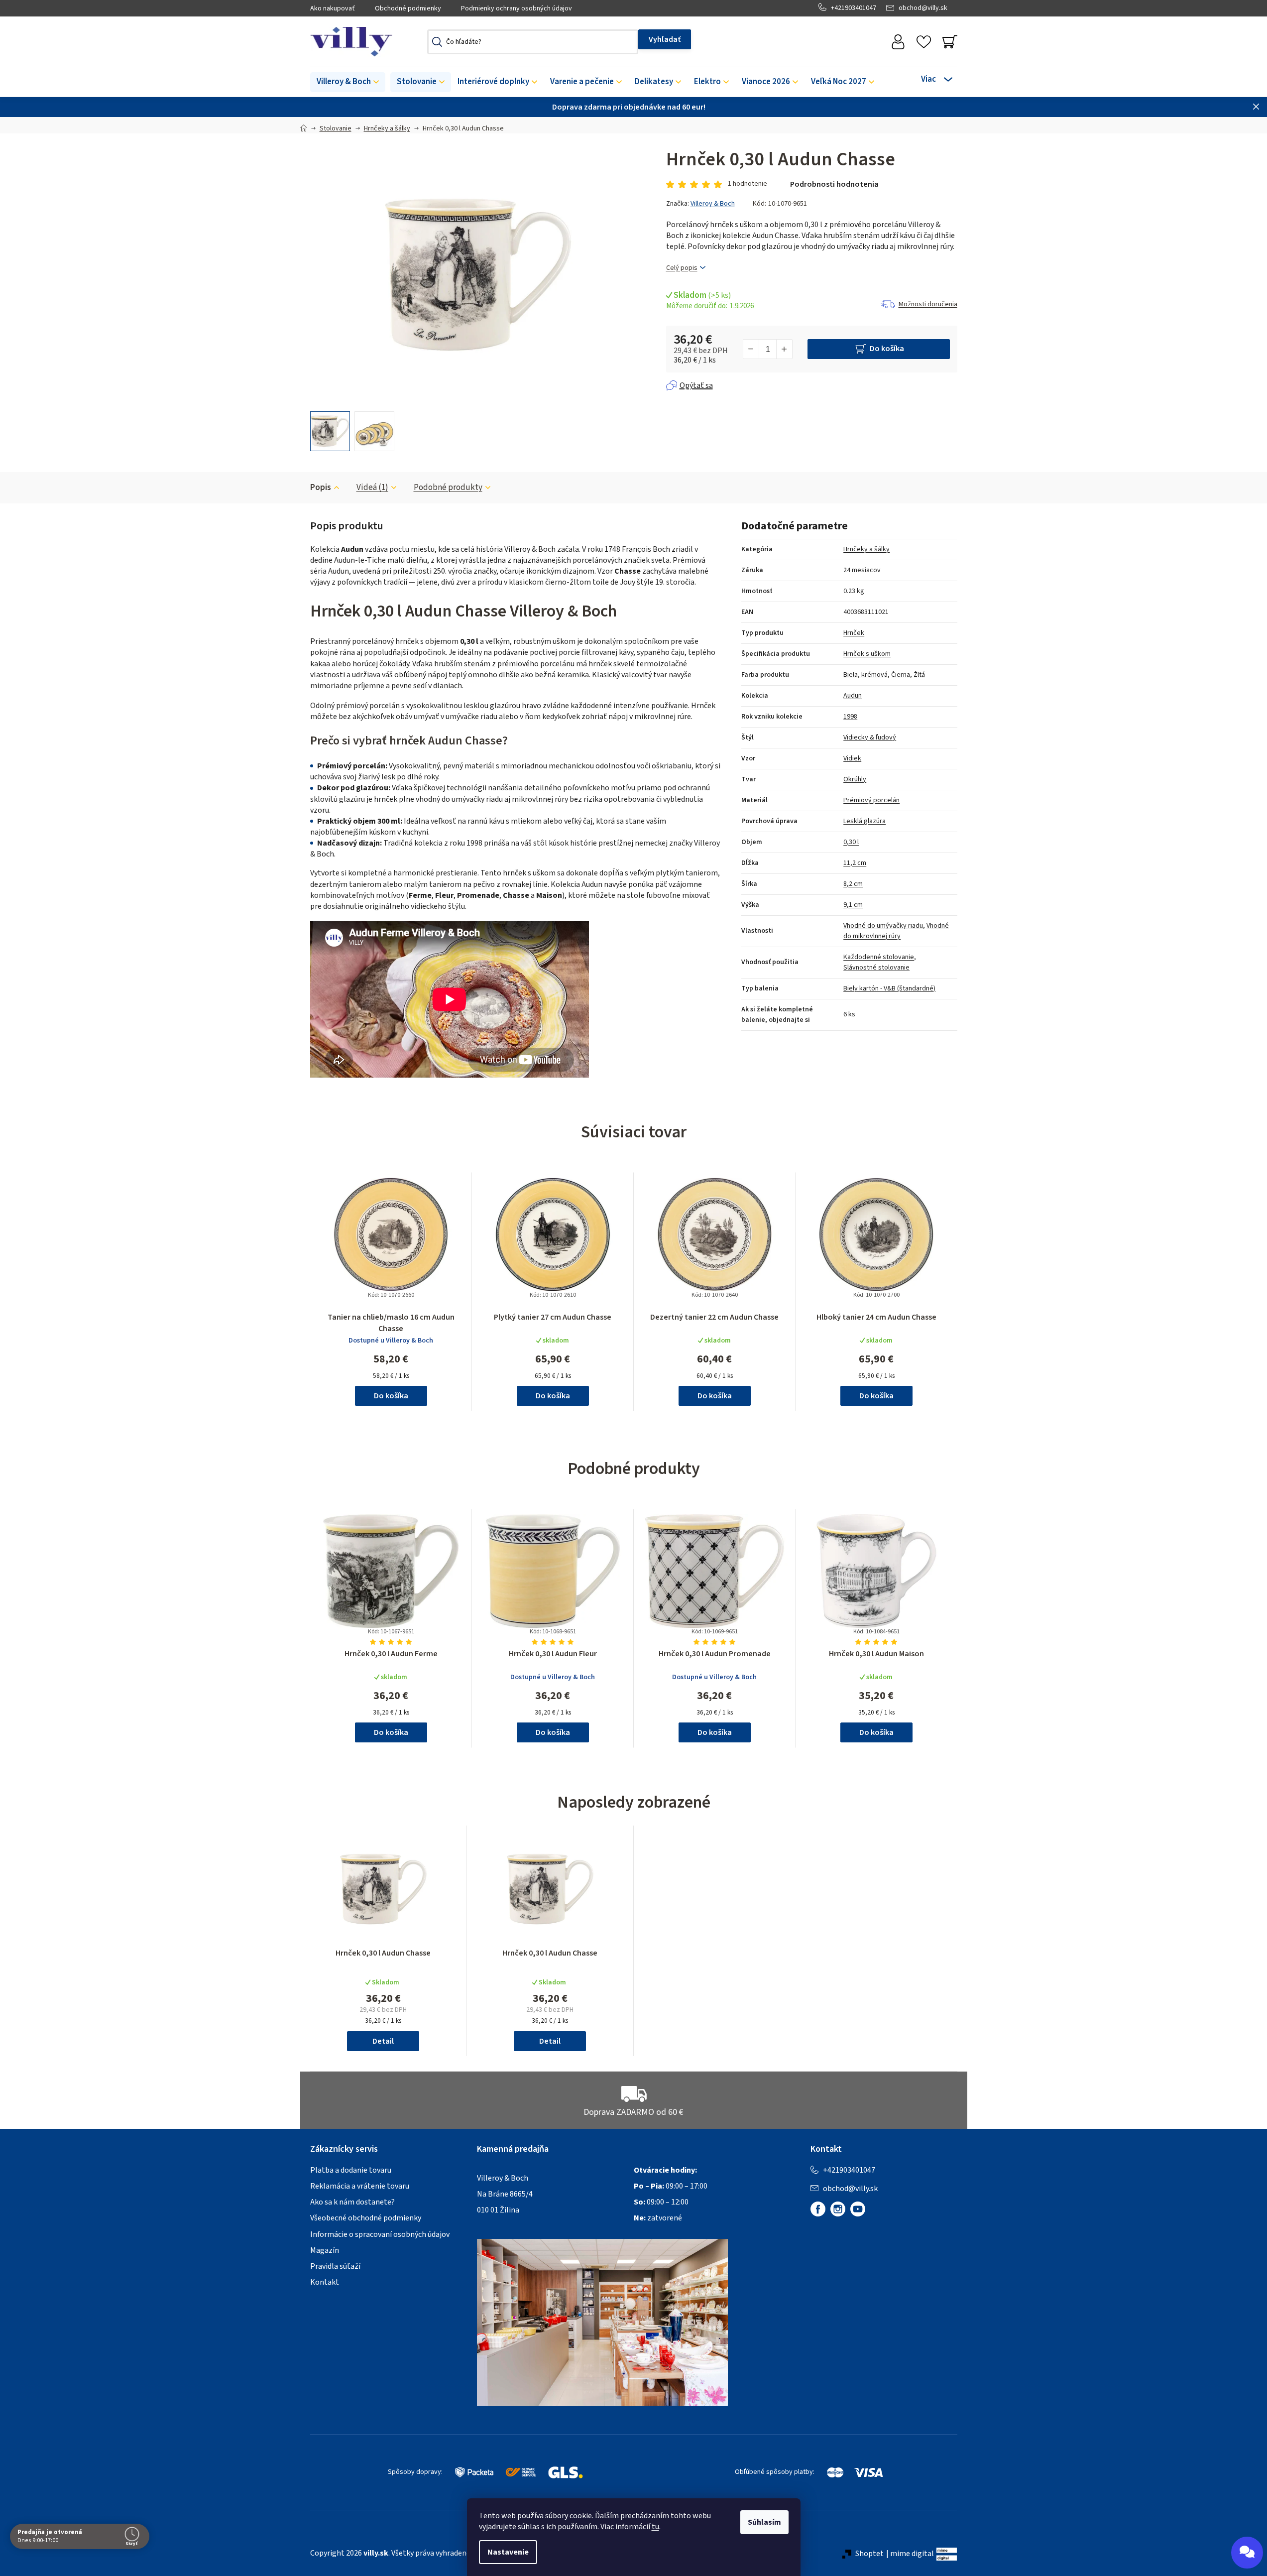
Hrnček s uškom (867, 654)
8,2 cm (853, 884)
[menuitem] (348, 82)
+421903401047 (854, 8)
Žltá (919, 675)
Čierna (901, 675)
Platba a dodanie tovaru (351, 2170)
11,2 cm (855, 863)
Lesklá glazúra (864, 821)
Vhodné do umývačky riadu (883, 926)
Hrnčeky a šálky (866, 549)
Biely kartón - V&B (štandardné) (889, 988)
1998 (850, 717)
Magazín (325, 2250)
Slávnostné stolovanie (876, 968)
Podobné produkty (448, 488)
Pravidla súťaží (335, 2266)
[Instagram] (838, 2209)
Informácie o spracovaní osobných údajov (380, 2234)
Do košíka (887, 349)
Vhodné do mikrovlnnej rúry (896, 931)
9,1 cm (853, 905)
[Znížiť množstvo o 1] (751, 349)
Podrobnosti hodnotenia (834, 184)
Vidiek (852, 758)
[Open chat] (1247, 2553)
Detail (383, 2041)
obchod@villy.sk (923, 8)
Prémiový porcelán (871, 800)
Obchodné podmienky (408, 8)
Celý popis (682, 268)
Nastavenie (508, 2552)
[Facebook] (818, 2209)
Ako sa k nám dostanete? (352, 2202)
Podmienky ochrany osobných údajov (517, 8)
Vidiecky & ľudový (870, 737)
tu (655, 2527)
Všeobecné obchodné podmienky (366, 2218)
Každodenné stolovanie (879, 957)
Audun (853, 696)
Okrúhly (855, 779)
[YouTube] (858, 2209)
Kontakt (325, 2282)
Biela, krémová (865, 675)
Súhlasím (764, 2522)
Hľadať (665, 39)
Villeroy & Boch (713, 204)
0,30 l (851, 842)
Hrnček (854, 633)
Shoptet (869, 2554)
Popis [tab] (321, 488)
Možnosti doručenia (928, 304)
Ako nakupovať (333, 8)
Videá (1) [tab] (372, 488)
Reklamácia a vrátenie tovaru (360, 2186)
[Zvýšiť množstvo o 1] (784, 349)
